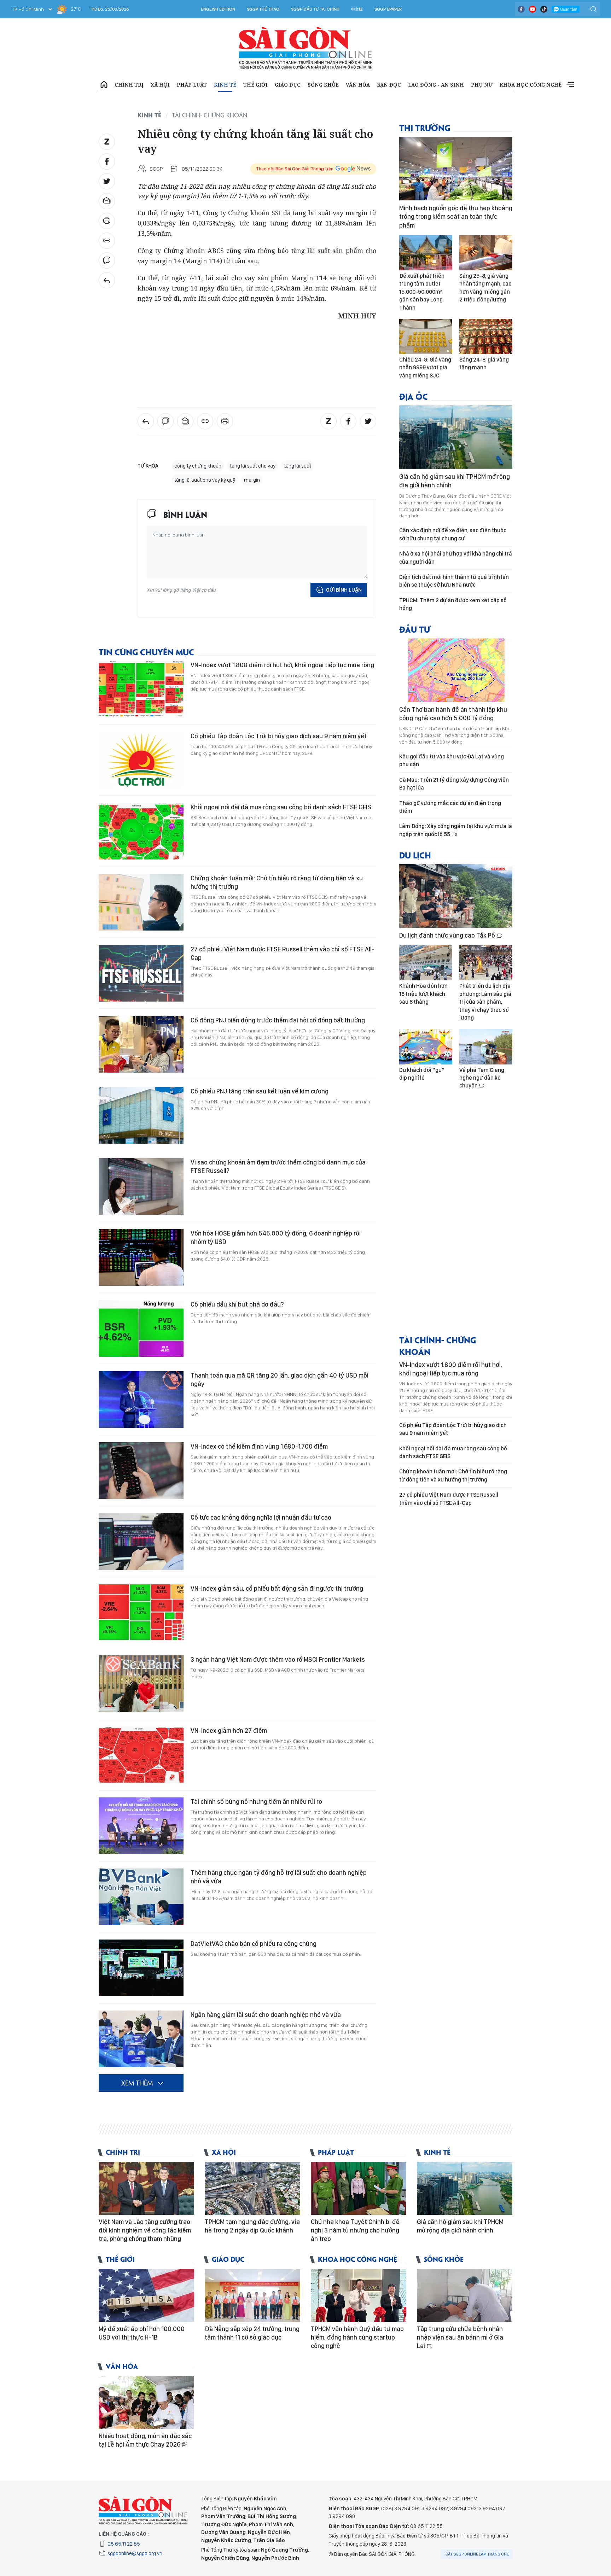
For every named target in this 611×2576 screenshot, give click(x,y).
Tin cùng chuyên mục (146, 652)
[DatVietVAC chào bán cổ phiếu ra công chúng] (141, 1968)
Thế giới (255, 85)
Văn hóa (358, 85)
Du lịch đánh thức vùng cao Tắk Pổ (448, 935)
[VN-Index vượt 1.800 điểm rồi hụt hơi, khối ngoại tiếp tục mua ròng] (141, 689)
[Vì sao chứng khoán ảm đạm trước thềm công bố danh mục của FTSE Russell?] (141, 1186)
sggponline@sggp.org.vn (135, 2553)
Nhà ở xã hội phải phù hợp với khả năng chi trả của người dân (456, 558)
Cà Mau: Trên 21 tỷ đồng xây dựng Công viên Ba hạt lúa (454, 784)
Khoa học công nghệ (531, 85)
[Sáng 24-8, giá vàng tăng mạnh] (486, 336)
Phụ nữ (482, 85)
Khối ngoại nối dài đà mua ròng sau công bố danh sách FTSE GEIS (281, 807)
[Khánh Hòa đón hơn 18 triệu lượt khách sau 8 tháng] (426, 963)
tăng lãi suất (298, 466)
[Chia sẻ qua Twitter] (107, 181)
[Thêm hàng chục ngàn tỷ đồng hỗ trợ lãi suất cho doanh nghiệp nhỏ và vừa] (141, 1897)
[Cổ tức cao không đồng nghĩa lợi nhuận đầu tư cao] (141, 1542)
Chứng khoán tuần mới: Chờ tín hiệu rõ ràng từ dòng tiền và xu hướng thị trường (277, 882)
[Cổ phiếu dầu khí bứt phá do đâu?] (141, 1328)
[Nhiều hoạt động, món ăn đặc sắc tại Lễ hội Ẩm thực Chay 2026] (146, 2402)
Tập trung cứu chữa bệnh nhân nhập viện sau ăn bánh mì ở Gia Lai (460, 2337)
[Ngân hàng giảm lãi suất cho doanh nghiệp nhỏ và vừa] (141, 2039)
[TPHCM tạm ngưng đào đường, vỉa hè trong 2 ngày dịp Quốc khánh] (252, 2188)
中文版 (357, 9)
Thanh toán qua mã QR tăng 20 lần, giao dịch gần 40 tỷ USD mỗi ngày (280, 1380)
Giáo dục (288, 85)
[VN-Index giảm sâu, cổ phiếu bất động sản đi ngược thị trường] (141, 1613)
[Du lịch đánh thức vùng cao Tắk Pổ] (456, 896)
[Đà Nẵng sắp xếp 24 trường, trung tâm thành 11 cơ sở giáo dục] (252, 2295)
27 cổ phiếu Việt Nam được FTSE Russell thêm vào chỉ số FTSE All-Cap (283, 953)
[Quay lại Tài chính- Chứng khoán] (107, 280)
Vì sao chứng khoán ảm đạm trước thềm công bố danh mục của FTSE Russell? (278, 1166)
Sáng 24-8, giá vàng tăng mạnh (484, 363)
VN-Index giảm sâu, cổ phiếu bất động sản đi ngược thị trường (277, 1588)
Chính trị (129, 85)
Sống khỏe (323, 85)
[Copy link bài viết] (107, 241)
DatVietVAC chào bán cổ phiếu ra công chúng (254, 1944)
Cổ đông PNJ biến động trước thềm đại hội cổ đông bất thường (278, 1020)
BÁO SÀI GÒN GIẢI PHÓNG (306, 48)
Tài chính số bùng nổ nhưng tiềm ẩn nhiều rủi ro (256, 1802)
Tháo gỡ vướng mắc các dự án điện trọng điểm (450, 807)
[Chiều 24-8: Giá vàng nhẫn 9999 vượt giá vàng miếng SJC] (426, 336)
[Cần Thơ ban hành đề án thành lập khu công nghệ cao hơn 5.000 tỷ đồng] (456, 670)
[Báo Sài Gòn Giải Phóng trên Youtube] (533, 9)
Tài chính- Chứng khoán (210, 115)
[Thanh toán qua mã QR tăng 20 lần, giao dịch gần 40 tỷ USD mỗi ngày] (141, 1400)
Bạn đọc (389, 85)
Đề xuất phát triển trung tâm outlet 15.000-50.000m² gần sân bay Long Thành (422, 292)
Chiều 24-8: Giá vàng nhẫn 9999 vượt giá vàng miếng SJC (425, 368)
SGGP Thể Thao (263, 9)
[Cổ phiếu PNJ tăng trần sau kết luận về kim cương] (141, 1115)
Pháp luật (192, 85)
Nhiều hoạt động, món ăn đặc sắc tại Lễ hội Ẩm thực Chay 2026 (145, 2440)
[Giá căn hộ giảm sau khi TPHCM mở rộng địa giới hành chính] (456, 437)
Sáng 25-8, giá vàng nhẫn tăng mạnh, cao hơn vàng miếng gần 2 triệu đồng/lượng (485, 288)
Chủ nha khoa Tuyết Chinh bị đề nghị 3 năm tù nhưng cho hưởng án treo (355, 2230)
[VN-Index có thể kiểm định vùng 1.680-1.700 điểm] (141, 1471)
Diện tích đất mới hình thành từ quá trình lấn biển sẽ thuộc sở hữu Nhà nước (454, 581)
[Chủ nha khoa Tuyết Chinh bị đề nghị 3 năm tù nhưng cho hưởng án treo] (359, 2188)
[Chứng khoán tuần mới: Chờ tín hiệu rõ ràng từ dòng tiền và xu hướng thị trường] (141, 902)
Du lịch (415, 855)
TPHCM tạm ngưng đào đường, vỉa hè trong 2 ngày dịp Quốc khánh (252, 2226)
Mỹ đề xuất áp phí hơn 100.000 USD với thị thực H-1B (142, 2333)
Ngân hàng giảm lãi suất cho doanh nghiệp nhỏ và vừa (266, 2015)
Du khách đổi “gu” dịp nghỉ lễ (422, 1074)
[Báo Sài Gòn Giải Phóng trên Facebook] (521, 9)
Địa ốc (414, 396)
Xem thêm (570, 85)
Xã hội (160, 85)
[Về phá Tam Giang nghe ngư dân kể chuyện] (486, 1047)
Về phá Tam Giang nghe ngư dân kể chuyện (482, 1078)
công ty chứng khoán (198, 466)
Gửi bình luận (344, 590)
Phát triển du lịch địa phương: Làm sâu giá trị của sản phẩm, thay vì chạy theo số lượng (485, 1002)
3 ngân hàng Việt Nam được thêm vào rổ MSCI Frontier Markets (278, 1659)
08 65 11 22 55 (124, 2544)
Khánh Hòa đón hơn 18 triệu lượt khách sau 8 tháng (423, 994)
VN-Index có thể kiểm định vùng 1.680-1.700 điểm (259, 1446)
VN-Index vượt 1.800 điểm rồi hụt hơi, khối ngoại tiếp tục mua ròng (282, 665)
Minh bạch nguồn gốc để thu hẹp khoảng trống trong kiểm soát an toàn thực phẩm (456, 217)
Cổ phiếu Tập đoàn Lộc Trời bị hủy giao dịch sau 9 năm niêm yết (279, 736)
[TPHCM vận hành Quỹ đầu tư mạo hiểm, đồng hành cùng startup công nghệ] (359, 2295)
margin (252, 480)
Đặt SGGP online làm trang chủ (478, 2554)
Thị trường (425, 127)
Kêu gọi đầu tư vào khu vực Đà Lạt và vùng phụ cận (452, 760)
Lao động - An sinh (436, 85)
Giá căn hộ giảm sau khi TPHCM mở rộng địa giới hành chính (455, 481)
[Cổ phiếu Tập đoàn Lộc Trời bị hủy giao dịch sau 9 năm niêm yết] (141, 760)
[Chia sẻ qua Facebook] (107, 162)
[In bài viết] (107, 221)
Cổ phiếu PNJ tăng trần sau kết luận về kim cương (260, 1091)
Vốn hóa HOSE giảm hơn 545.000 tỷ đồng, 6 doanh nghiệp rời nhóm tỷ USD (276, 1237)
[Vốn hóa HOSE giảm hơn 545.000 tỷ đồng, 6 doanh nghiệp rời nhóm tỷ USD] (141, 1257)
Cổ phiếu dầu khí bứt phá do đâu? (237, 1304)
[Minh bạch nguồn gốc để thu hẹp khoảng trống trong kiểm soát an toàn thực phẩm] (456, 169)
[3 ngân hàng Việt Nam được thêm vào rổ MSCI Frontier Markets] (141, 1684)
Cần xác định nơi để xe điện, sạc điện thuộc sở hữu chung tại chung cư (453, 534)
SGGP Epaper (388, 9)
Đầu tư (415, 629)
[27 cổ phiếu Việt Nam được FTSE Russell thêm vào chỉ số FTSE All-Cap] (141, 973)
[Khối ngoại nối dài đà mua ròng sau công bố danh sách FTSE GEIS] (141, 831)
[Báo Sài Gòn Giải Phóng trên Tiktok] (544, 9)
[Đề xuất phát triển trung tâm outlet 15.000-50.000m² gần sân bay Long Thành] (426, 253)
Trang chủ (104, 85)
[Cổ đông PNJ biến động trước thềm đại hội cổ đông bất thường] (141, 1044)
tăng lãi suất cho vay (253, 466)
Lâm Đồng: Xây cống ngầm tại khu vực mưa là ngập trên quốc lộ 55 (456, 830)
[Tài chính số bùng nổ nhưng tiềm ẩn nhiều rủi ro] (141, 1826)
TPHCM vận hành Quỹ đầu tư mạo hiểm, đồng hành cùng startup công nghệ (357, 2337)
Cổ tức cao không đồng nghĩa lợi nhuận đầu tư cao (261, 1517)
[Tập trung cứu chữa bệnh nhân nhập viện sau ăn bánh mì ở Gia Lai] (465, 2295)
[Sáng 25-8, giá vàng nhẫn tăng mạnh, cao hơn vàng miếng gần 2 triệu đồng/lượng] (486, 253)
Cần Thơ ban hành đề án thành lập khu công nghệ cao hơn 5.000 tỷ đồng (453, 714)
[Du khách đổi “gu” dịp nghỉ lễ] (426, 1047)
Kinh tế (225, 85)
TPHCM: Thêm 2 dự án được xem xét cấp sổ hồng (453, 604)
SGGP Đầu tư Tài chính (315, 9)
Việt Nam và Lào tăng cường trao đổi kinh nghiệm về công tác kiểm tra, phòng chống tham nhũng (145, 2230)
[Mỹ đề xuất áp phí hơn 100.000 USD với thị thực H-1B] (146, 2295)
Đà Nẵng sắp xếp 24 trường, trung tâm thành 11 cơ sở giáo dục (252, 2333)
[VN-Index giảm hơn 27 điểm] (141, 1755)
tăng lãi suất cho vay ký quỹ (205, 480)
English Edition (218, 9)
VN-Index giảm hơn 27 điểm (229, 1730)
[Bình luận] (107, 260)
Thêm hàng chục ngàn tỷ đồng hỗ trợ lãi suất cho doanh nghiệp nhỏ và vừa (279, 1877)
